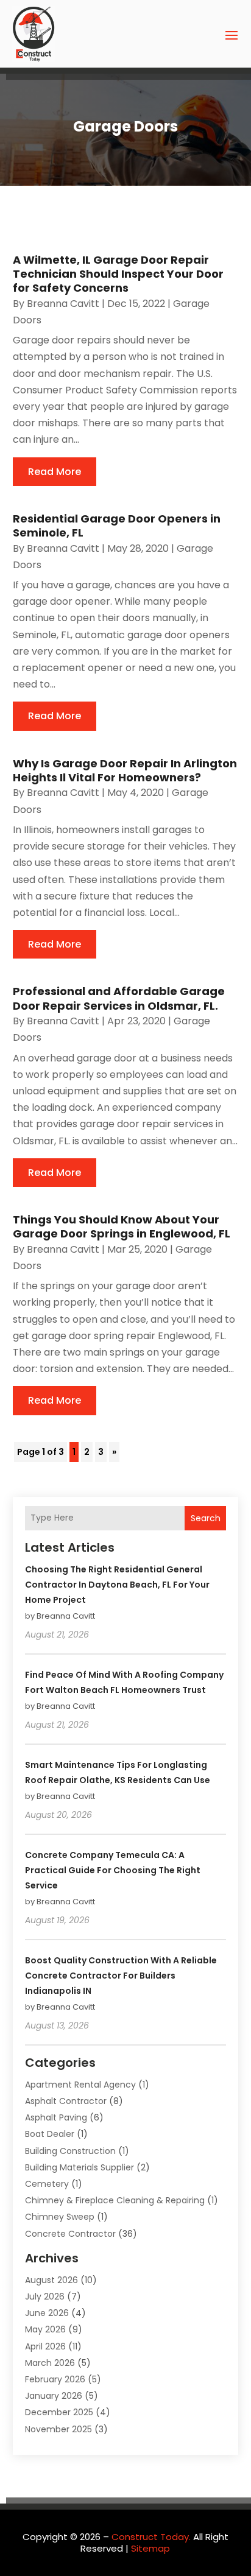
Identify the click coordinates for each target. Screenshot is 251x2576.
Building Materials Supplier (80, 2167)
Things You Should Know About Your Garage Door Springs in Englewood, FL (122, 1226)
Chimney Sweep (60, 2217)
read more (55, 472)
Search (206, 1518)
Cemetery (47, 2184)
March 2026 (50, 2363)
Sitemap (150, 2548)
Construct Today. (151, 2537)
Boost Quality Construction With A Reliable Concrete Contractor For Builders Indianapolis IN (121, 1976)
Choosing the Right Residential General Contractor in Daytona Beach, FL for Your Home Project (117, 1585)
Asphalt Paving (56, 2117)
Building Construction (70, 2151)
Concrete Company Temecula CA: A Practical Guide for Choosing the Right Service (113, 1870)
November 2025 (58, 2429)
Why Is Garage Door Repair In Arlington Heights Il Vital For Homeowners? (125, 770)
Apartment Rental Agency (80, 2085)
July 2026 (45, 2296)
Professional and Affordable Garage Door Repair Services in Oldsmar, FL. (119, 998)
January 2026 (54, 2396)
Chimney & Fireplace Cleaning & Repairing (115, 2200)
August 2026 (51, 2280)
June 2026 (47, 2313)
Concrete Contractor (70, 2234)
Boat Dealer (50, 2134)
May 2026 (45, 2329)
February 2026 (55, 2379)
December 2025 (59, 2412)
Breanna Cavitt (63, 304)
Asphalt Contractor (66, 2101)
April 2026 (45, 2346)
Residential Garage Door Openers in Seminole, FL (117, 526)
